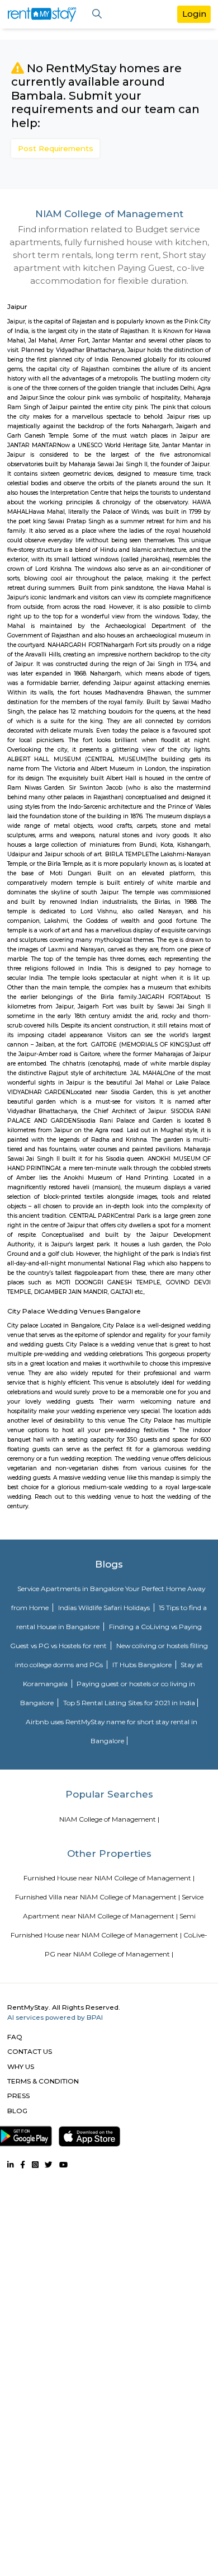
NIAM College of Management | (109, 1819)
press (18, 2096)
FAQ (15, 2037)
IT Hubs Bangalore (143, 1665)
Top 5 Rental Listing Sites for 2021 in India (129, 1703)
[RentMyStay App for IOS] (89, 2134)
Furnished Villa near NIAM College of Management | (98, 1897)
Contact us (30, 2051)
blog (17, 2111)
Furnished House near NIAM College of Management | (109, 1878)
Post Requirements (56, 148)
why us (21, 2066)
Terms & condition (43, 2081)
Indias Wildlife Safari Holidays (105, 1608)
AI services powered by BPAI (55, 2017)
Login (194, 14)
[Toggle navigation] (97, 14)
